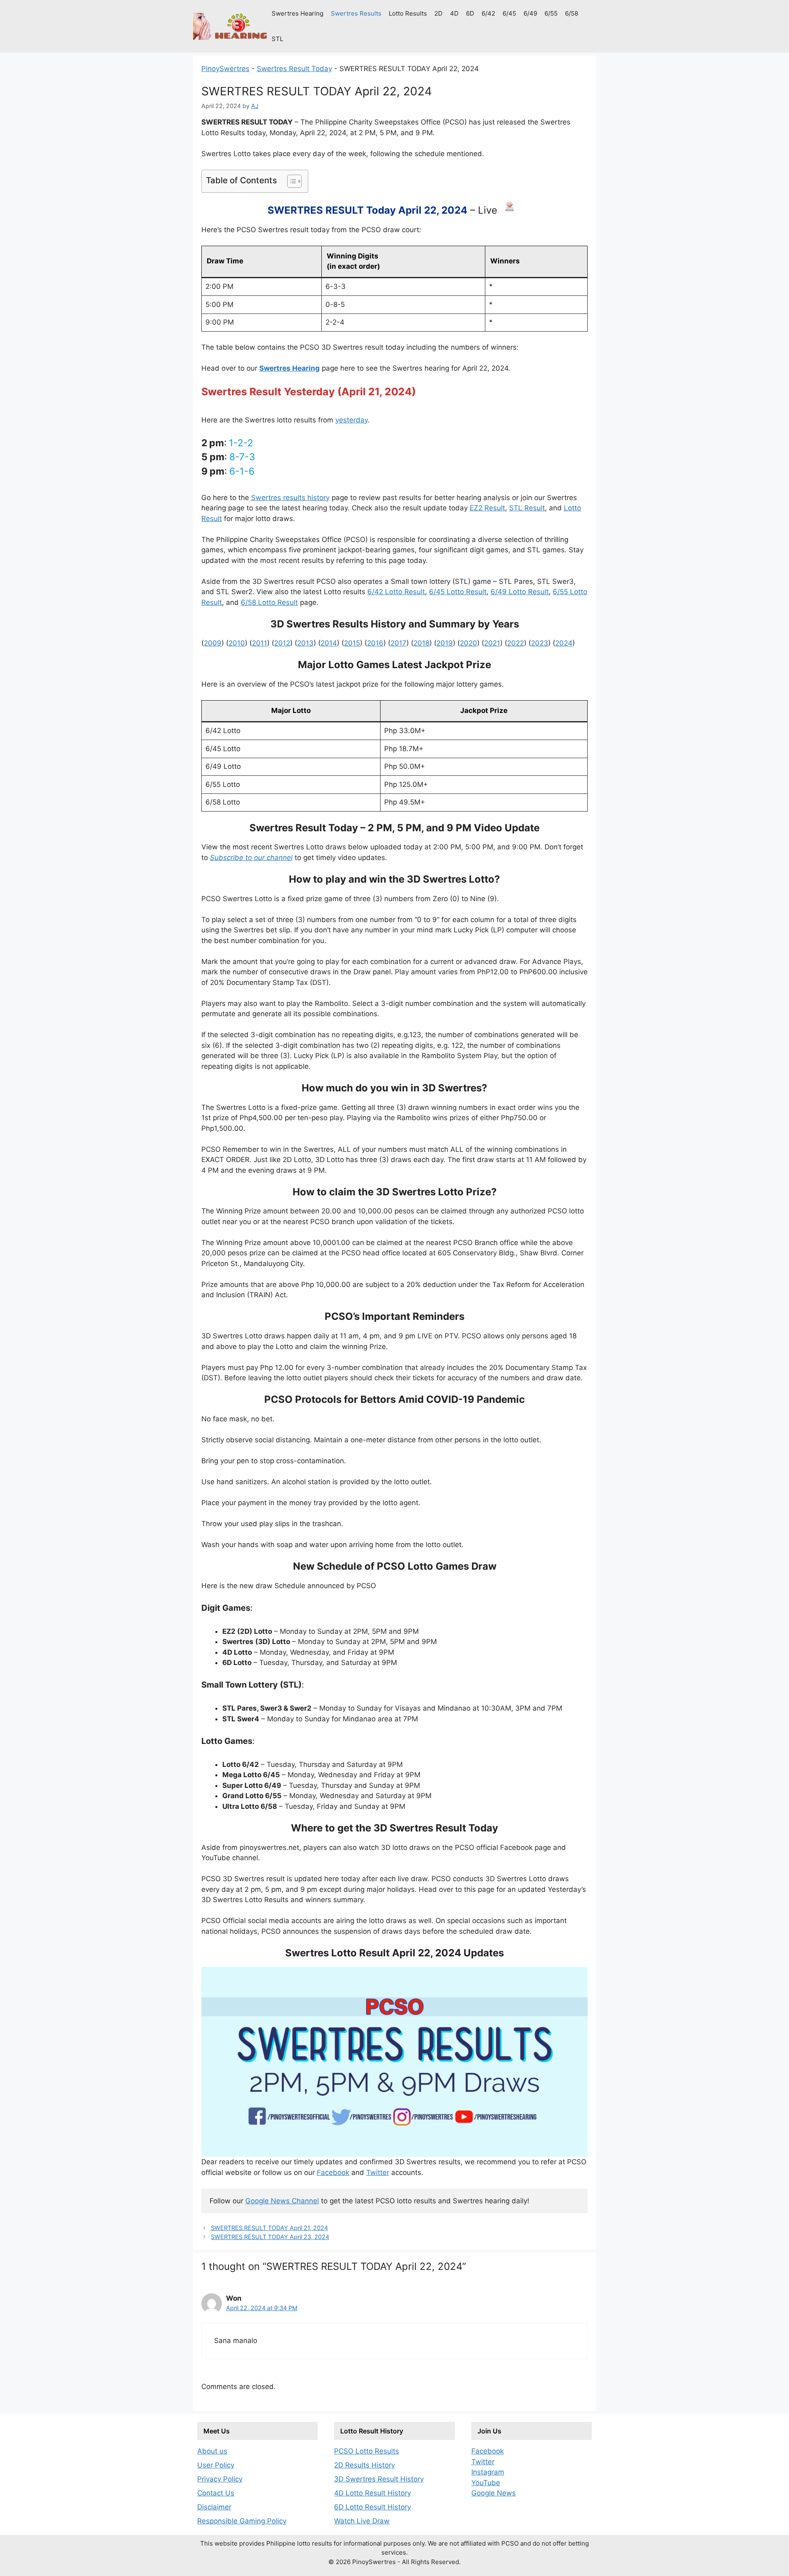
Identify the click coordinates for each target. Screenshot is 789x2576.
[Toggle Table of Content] (290, 181)
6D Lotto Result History (373, 2507)
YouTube (486, 2483)
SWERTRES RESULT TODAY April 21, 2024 (269, 2228)
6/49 (530, 13)
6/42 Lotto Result (396, 592)
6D (470, 13)
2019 (445, 643)
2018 (421, 643)
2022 (516, 643)
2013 (305, 643)
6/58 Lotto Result (269, 602)
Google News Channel (282, 2201)
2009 (213, 643)
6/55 (551, 13)
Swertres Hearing (298, 13)
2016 (375, 643)
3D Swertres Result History (379, 2479)
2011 (260, 643)
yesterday (352, 420)
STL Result (527, 508)
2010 (237, 643)
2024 (564, 643)
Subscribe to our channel (251, 858)
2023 (540, 643)
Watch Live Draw (362, 2521)
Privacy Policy (220, 2479)
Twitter (378, 2172)
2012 (282, 643)
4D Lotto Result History (373, 2493)
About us (212, 2451)
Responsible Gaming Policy (242, 2521)
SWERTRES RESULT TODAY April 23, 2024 (270, 2237)
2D (438, 13)
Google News (494, 2493)
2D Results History (365, 2465)
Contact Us (216, 2493)
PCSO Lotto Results (367, 2451)
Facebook (333, 2172)
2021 (492, 643)
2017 (398, 643)
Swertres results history (290, 498)
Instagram (488, 2472)
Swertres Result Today (294, 69)
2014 (329, 643)
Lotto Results (408, 13)
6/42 (488, 13)
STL (277, 39)
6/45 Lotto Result (458, 592)
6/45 (509, 13)
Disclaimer (214, 2507)
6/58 (572, 13)
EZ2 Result (487, 508)
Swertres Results (356, 13)
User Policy (216, 2465)
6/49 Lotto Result (520, 592)
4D (454, 13)
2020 (468, 643)
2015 (352, 643)
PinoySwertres (225, 69)
